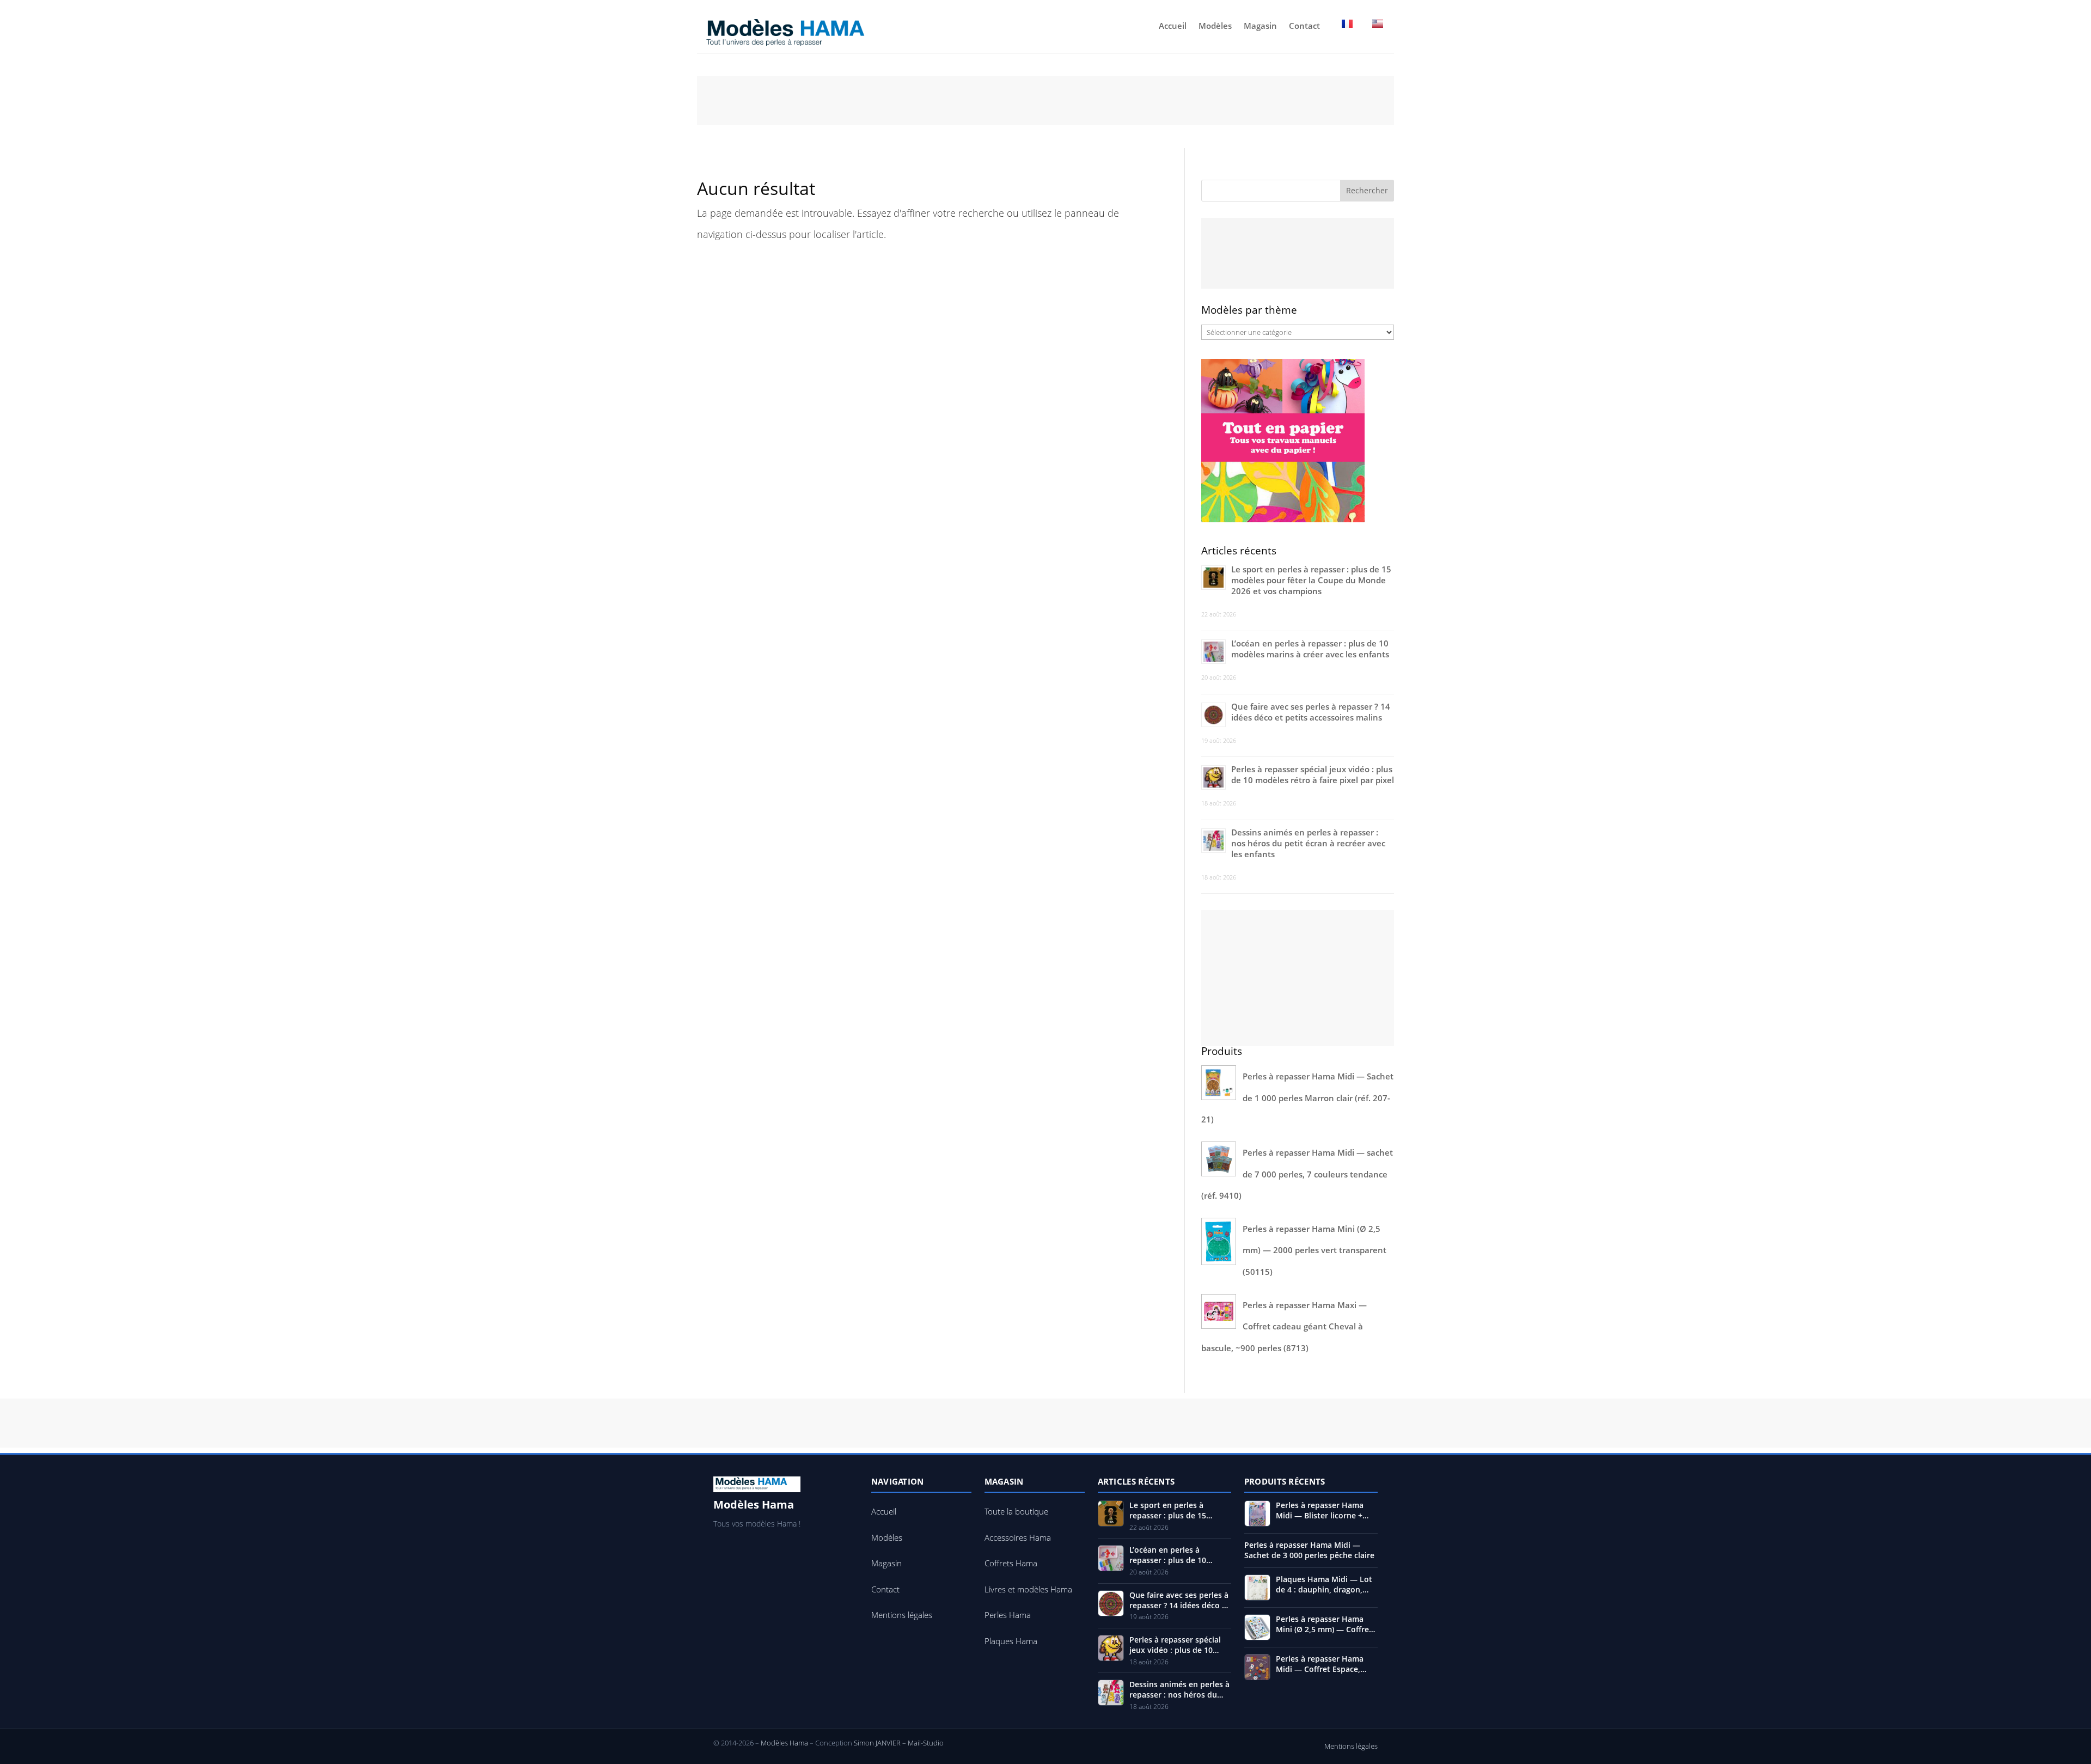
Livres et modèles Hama (1028, 1589)
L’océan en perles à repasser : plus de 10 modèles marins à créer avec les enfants (1310, 649)
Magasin (1260, 26)
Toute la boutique (1016, 1511)
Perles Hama (1008, 1615)
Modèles (1215, 26)
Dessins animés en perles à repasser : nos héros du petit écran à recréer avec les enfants (1308, 843)
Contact (1304, 26)
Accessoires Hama (1018, 1537)
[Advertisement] (1045, 101)
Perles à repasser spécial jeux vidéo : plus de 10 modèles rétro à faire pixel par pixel (1313, 774)
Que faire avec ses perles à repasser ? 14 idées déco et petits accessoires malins (1311, 712)
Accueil (1173, 26)
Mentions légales (902, 1615)
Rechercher (1367, 190)
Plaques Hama (1011, 1641)
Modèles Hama (784, 1743)
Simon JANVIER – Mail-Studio (899, 1743)
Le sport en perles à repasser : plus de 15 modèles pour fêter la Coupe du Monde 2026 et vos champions (1311, 580)
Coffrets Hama (1011, 1563)
